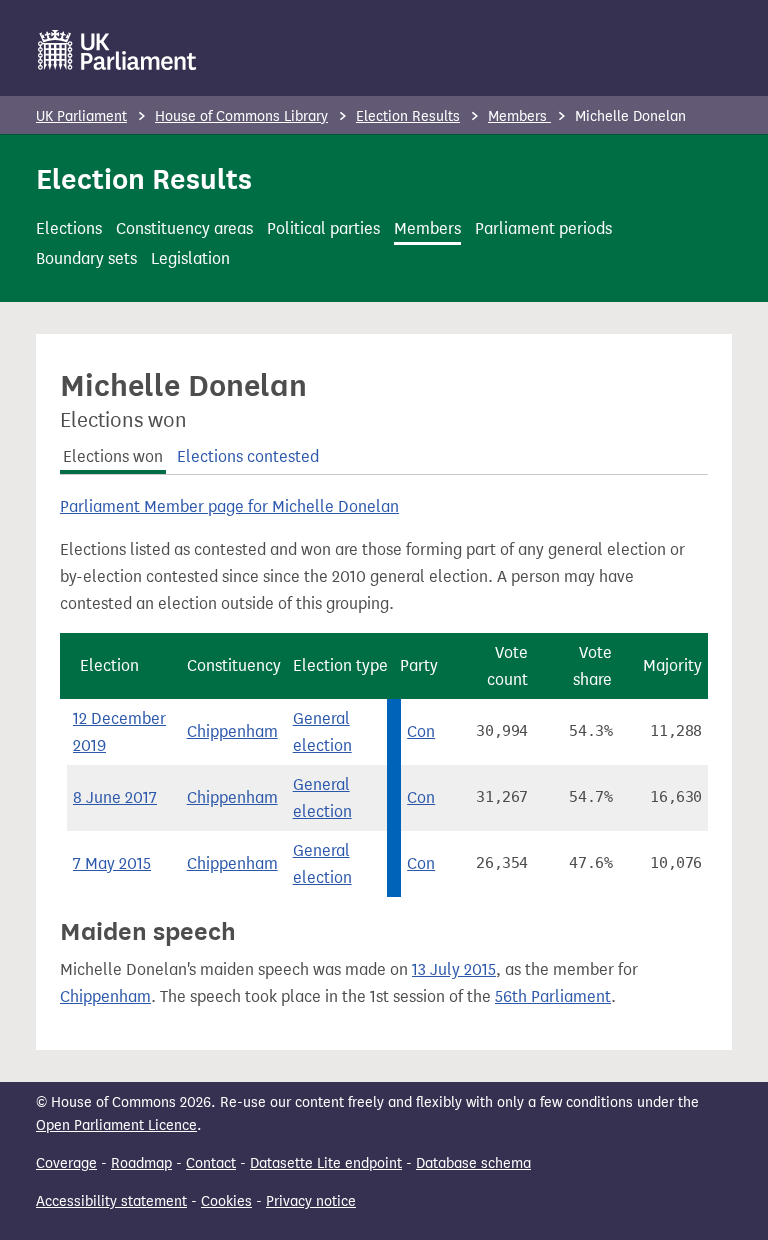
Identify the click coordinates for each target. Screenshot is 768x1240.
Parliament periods (543, 228)
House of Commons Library (241, 116)
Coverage (66, 1163)
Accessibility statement (111, 1201)
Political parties (323, 228)
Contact (211, 1163)
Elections (69, 228)
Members (519, 116)
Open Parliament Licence (116, 1125)
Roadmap (141, 1163)
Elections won (113, 456)
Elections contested (248, 456)
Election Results (408, 116)
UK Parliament (81, 116)
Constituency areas (184, 228)
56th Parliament (553, 996)
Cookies (226, 1201)
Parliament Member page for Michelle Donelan (229, 506)
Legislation (190, 258)
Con (421, 731)
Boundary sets (86, 258)
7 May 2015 (112, 863)
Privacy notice (311, 1201)
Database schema (473, 1163)
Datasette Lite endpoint (326, 1163)
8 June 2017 (115, 797)
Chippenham (232, 731)
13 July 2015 (454, 969)
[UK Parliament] (117, 50)
